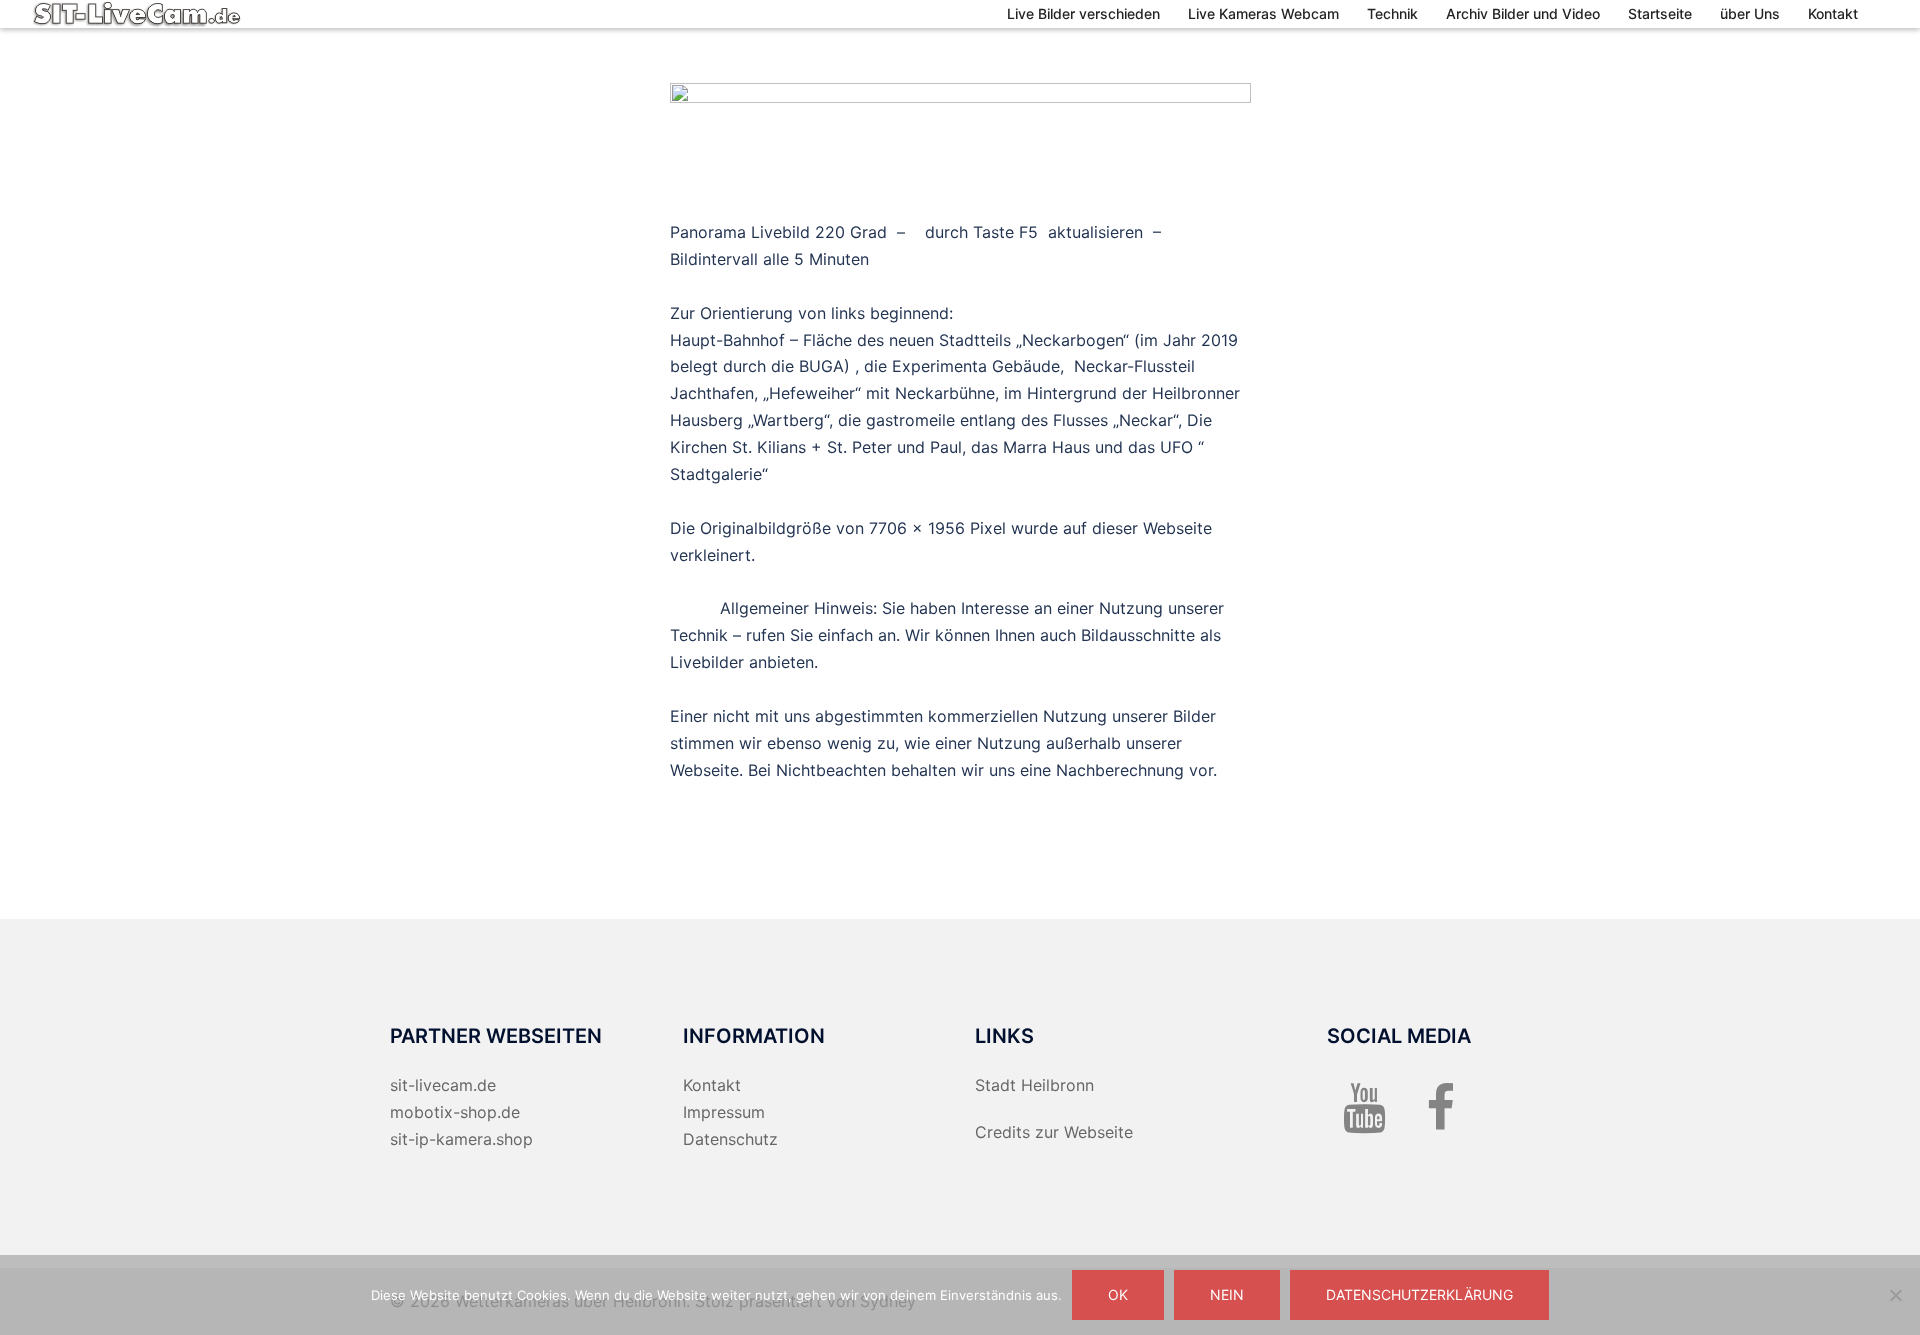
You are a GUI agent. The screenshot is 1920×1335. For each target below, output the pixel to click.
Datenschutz (730, 1139)
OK (1118, 1294)
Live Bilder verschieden (1083, 13)
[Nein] (1895, 1295)
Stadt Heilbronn (1034, 1085)
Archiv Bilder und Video (1523, 13)
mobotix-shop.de (455, 1112)
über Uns (1750, 13)
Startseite (1660, 13)
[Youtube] (1364, 1120)
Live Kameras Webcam (1263, 13)
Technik (1392, 13)
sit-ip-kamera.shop (461, 1139)
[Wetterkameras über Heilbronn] (137, 13)
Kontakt (1833, 13)
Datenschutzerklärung (1419, 1294)
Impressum (724, 1112)
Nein (1227, 1294)
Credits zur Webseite (1054, 1132)
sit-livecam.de (443, 1085)
